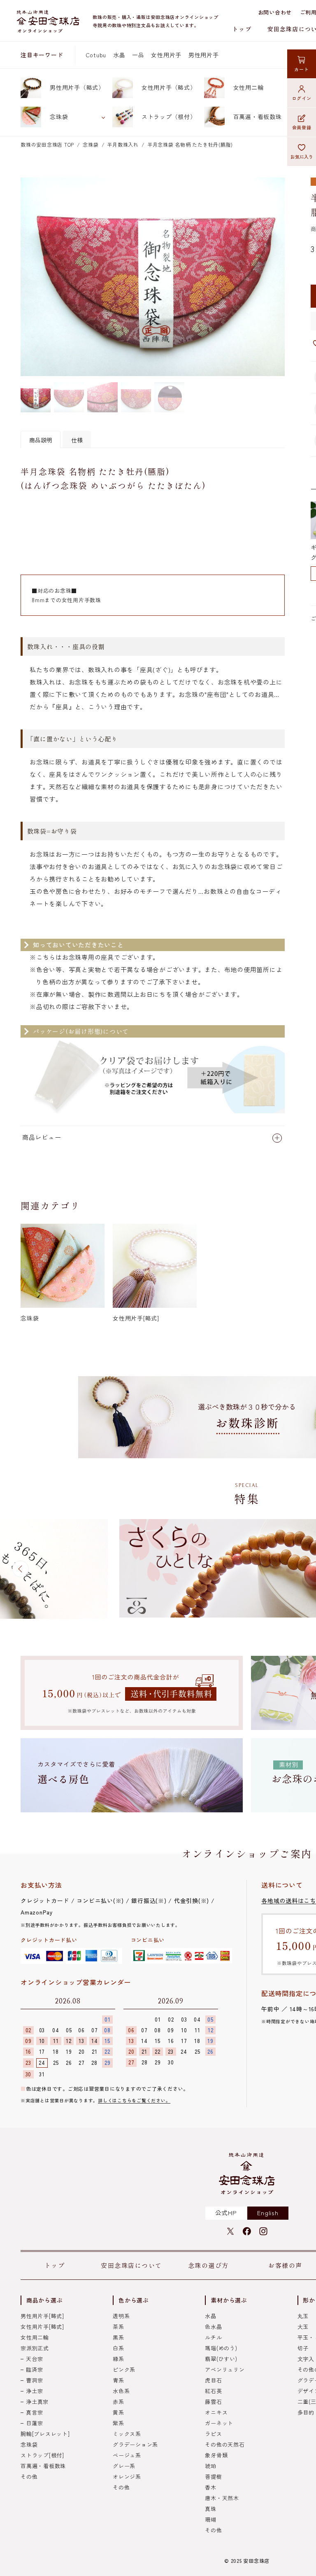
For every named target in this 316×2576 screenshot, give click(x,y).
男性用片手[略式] (42, 2316)
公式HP (226, 2213)
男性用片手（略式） (77, 87)
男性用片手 (204, 55)
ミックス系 (127, 2434)
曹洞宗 (34, 2380)
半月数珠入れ (123, 144)
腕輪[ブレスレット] (45, 2434)
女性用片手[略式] (42, 2327)
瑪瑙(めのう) (221, 2348)
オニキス (216, 2412)
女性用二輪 (249, 87)
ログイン (302, 98)
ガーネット (219, 2423)
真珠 (211, 2509)
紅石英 (213, 2391)
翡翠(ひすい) (221, 2359)
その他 (29, 2477)
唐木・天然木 (222, 2498)
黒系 (118, 2337)
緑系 (118, 2359)
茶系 (118, 2327)
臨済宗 (34, 2369)
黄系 (118, 2412)
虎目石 (213, 2380)
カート (301, 69)
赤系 (118, 2402)
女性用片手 (166, 55)
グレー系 (124, 2466)
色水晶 (213, 2327)
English (268, 2213)
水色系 (121, 2391)
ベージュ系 (127, 2455)
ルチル (213, 2337)
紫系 (118, 2423)
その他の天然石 (225, 2444)
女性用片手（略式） (169, 87)
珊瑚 (211, 2519)
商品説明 (41, 440)
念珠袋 (59, 117)
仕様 (77, 440)
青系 (118, 2380)
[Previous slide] (21, 1569)
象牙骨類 (216, 2455)
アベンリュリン (225, 2369)
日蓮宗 (34, 2423)
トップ (242, 29)
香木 (211, 2487)
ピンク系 (124, 2369)
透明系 (121, 2316)
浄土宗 (34, 2391)
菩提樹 (213, 2477)
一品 (138, 55)
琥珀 (211, 2466)
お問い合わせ (275, 12)
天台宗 (34, 2359)
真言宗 (34, 2412)
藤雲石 (213, 2402)
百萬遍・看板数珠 (258, 117)
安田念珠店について (131, 2265)
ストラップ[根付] (42, 2455)
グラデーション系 (135, 2444)
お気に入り (302, 157)
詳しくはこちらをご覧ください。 (134, 2100)
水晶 (119, 55)
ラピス (213, 2434)
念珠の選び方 (208, 2265)
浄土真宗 (37, 2402)
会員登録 (302, 127)
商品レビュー (42, 1137)
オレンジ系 (127, 2477)
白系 (118, 2348)
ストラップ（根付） (169, 117)
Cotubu (96, 55)
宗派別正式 (35, 2348)
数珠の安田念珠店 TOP (47, 144)
